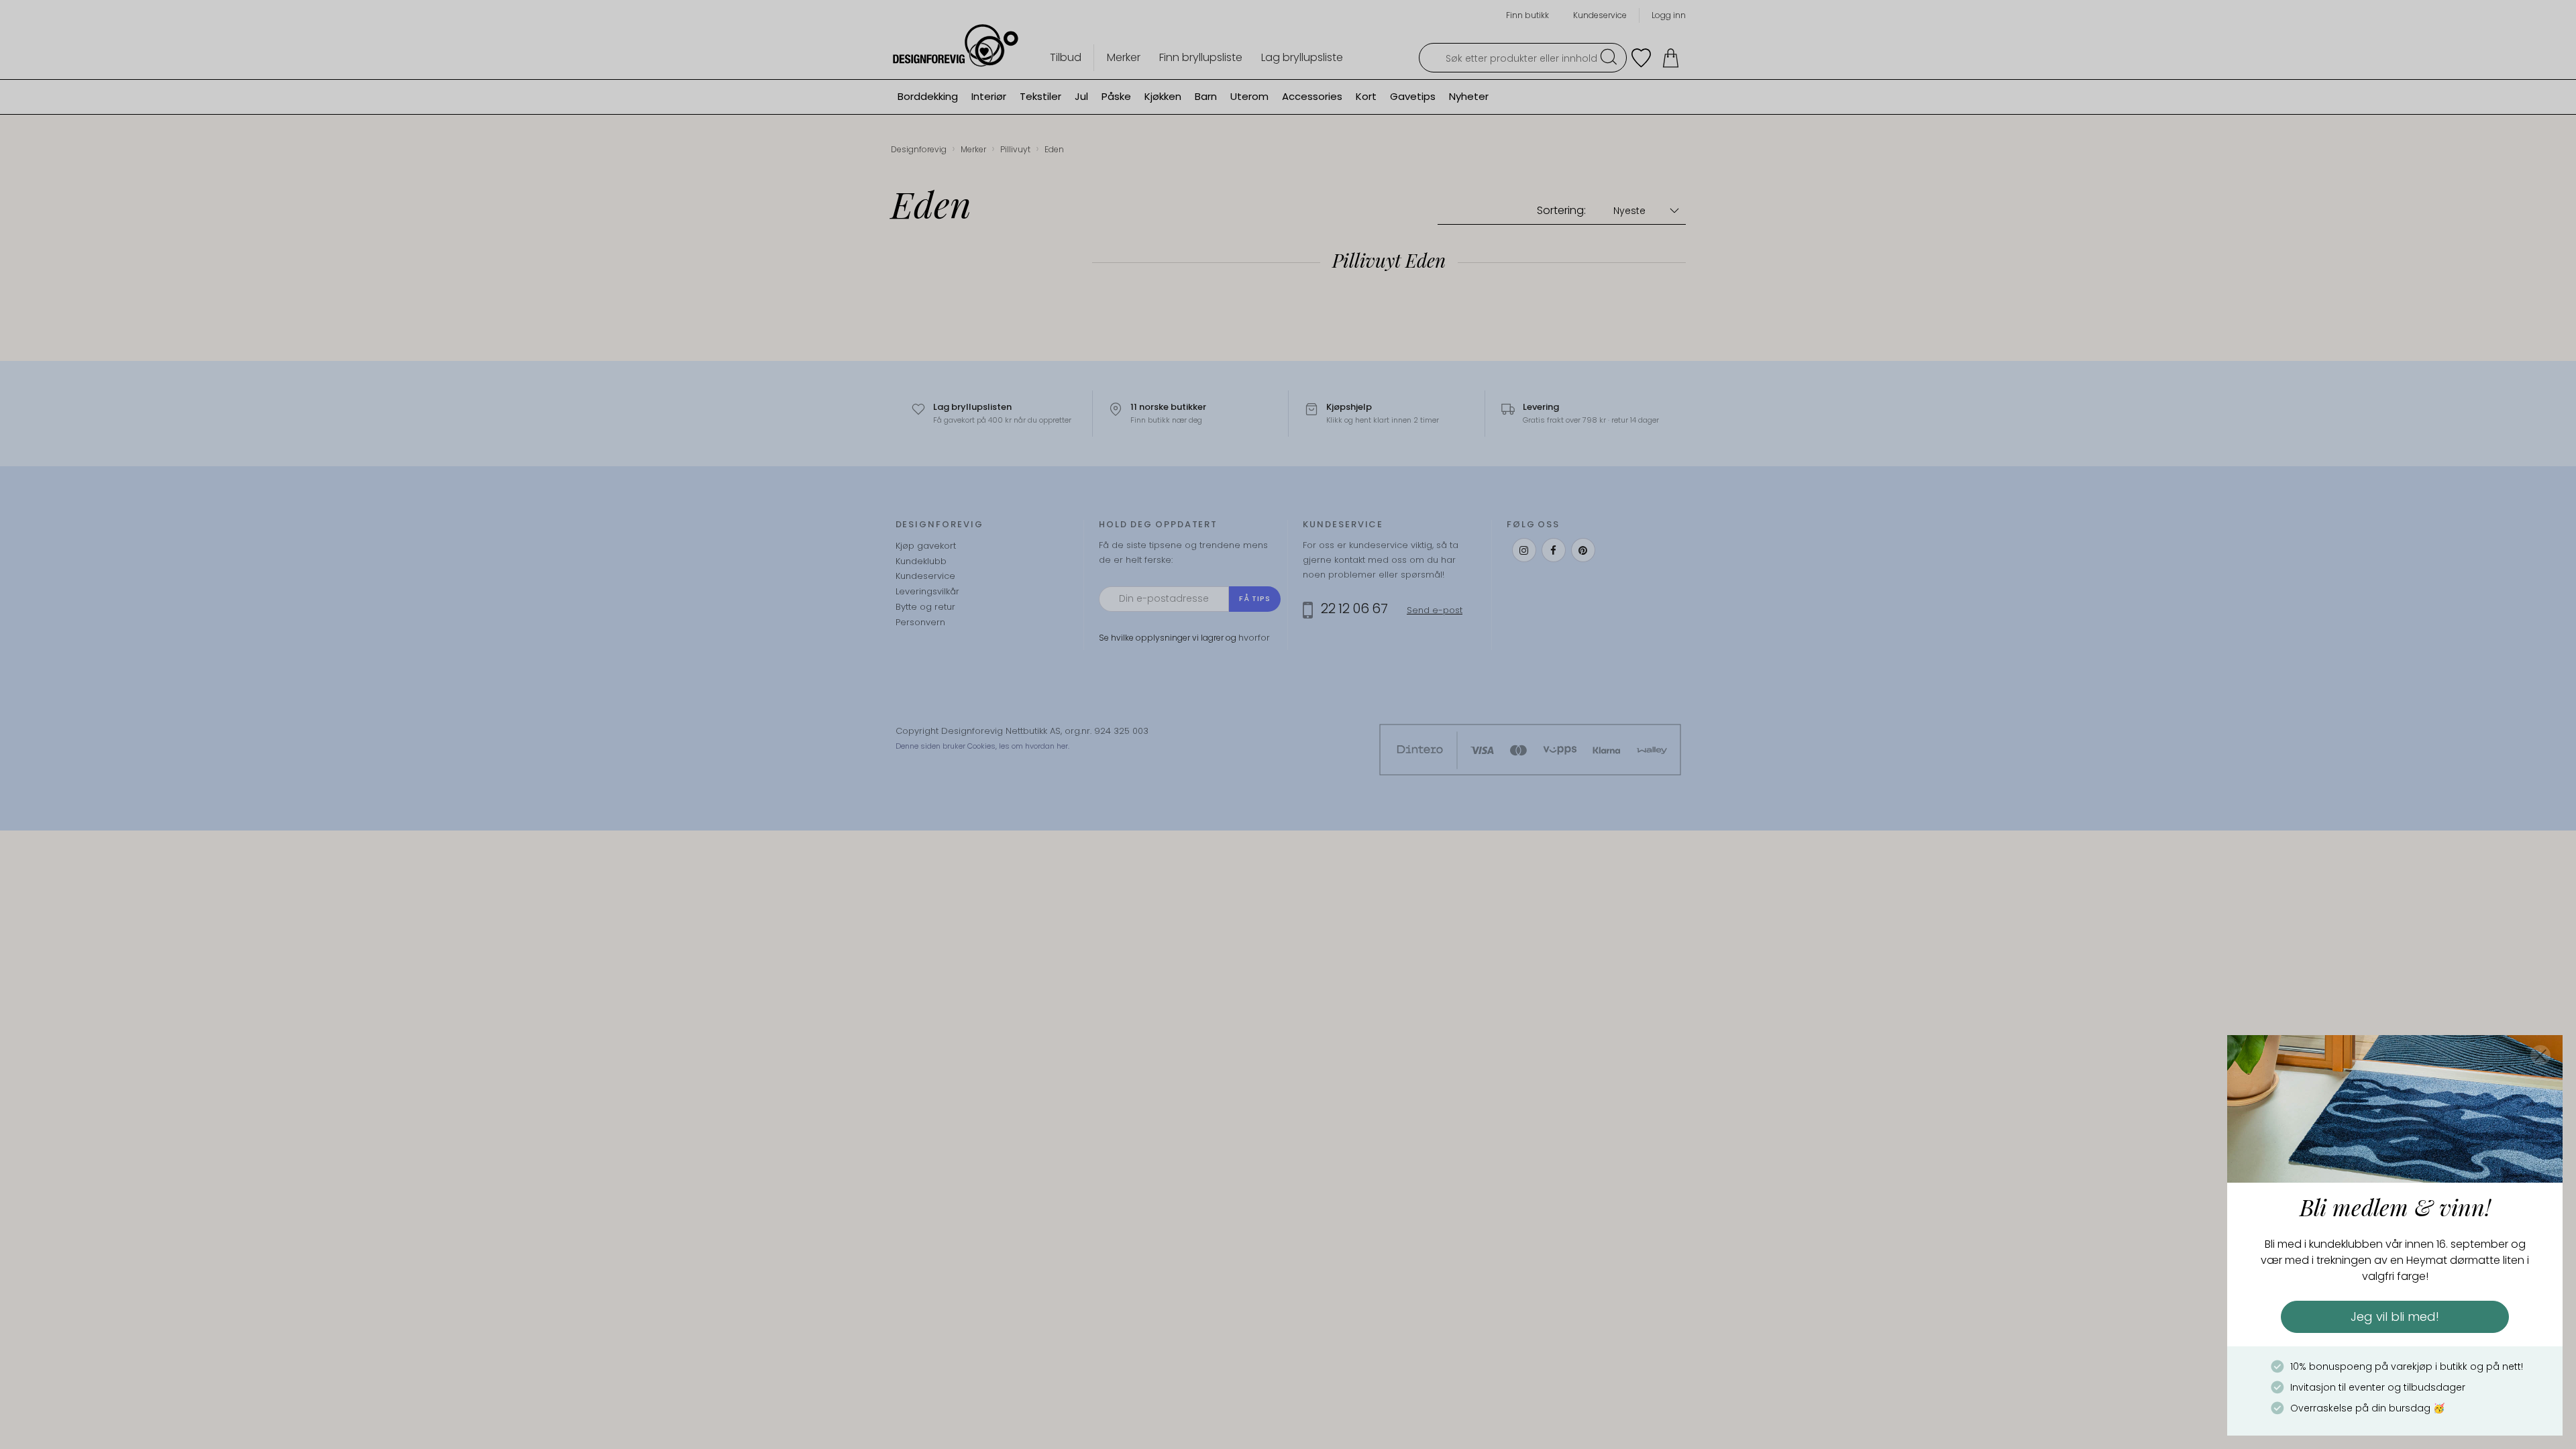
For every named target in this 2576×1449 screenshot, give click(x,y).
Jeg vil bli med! (2395, 1317)
